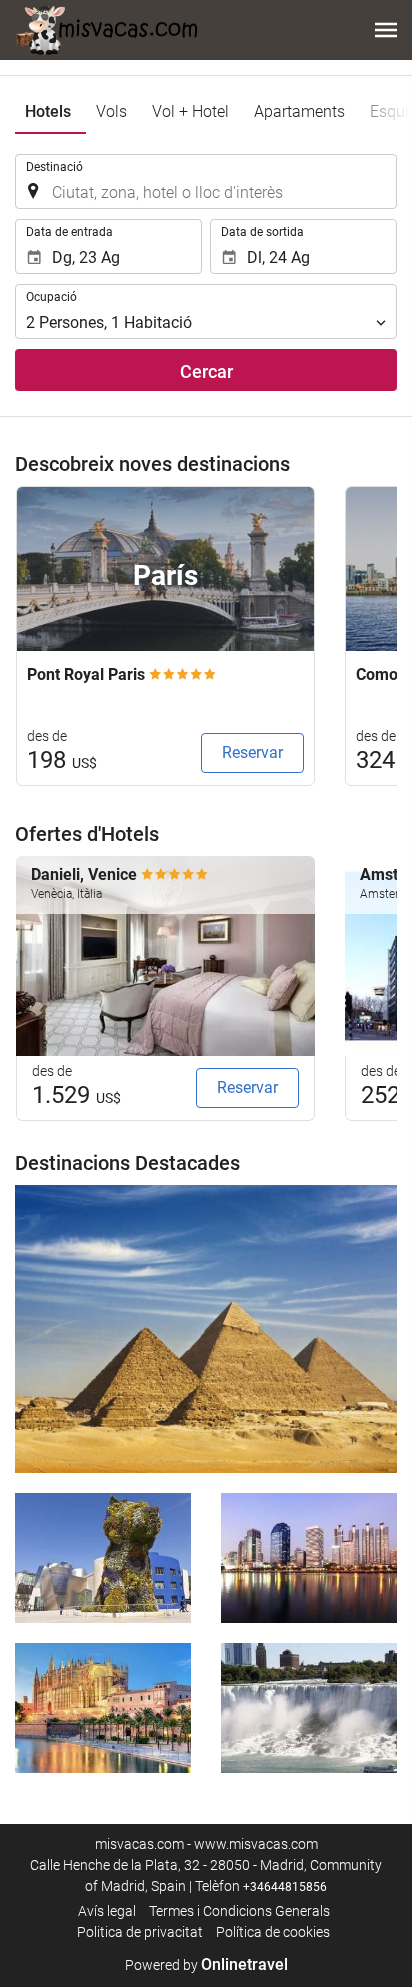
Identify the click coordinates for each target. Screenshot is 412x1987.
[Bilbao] (103, 1558)
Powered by (206, 1965)
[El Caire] (206, 1329)
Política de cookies (273, 1932)
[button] (386, 30)
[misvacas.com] (107, 30)
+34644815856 (285, 1887)
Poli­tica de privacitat (140, 1932)
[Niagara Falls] (309, 1708)
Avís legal (107, 1911)
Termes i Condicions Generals (239, 1911)
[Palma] (103, 1708)
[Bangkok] (309, 1558)
